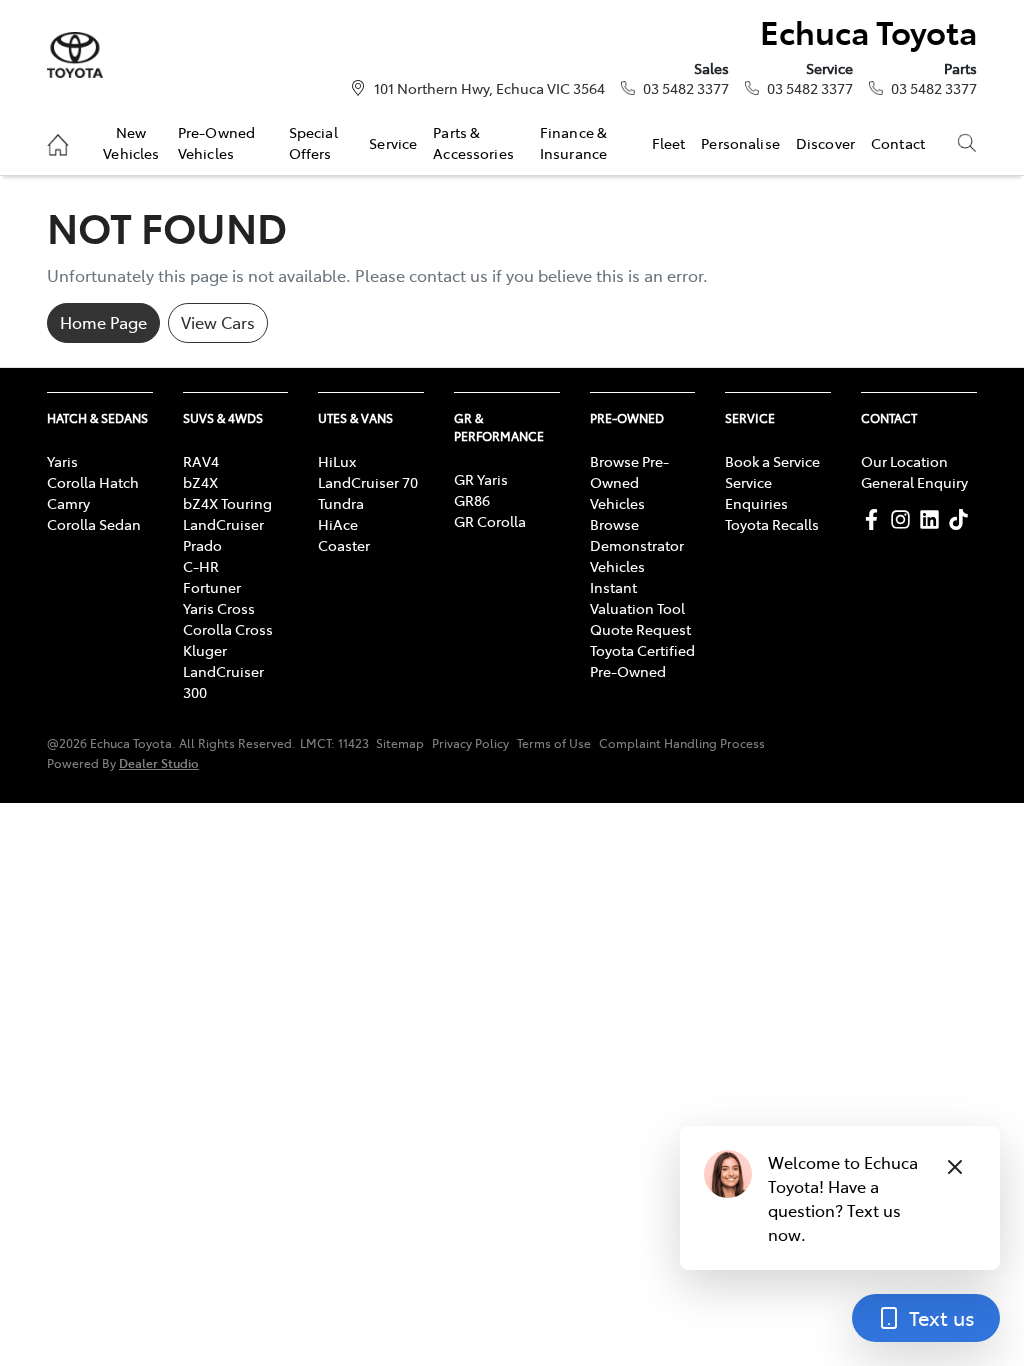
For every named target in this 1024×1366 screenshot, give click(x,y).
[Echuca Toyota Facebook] (875, 519)
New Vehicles (131, 142)
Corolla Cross (228, 629)
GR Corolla (490, 521)
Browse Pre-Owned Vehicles (629, 482)
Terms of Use (554, 743)
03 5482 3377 (686, 88)
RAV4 (201, 461)
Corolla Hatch (93, 482)
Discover (825, 143)
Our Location (904, 461)
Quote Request (640, 629)
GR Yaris (481, 479)
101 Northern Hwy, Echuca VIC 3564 (489, 88)
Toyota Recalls (772, 524)
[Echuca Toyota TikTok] (962, 519)
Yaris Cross (219, 608)
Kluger (205, 650)
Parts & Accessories (473, 142)
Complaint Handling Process (682, 743)
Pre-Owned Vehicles (216, 142)
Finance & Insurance (573, 142)
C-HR (201, 566)
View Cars (218, 322)
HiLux (337, 461)
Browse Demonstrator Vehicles (637, 545)
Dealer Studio (159, 762)
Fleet (669, 143)
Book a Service (772, 461)
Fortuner (212, 587)
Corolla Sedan (94, 524)
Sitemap (400, 743)
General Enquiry (914, 482)
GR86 (472, 500)
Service (393, 143)
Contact (898, 143)
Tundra (341, 503)
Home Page (103, 322)
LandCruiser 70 (368, 482)
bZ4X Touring (227, 503)
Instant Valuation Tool (637, 597)
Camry (68, 503)
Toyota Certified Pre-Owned (642, 660)
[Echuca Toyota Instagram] (904, 519)
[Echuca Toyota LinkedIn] (933, 519)
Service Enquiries (756, 492)
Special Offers (313, 142)
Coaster (344, 545)
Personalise (740, 143)
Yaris (62, 461)
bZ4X (200, 482)
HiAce (338, 524)
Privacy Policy (470, 743)
